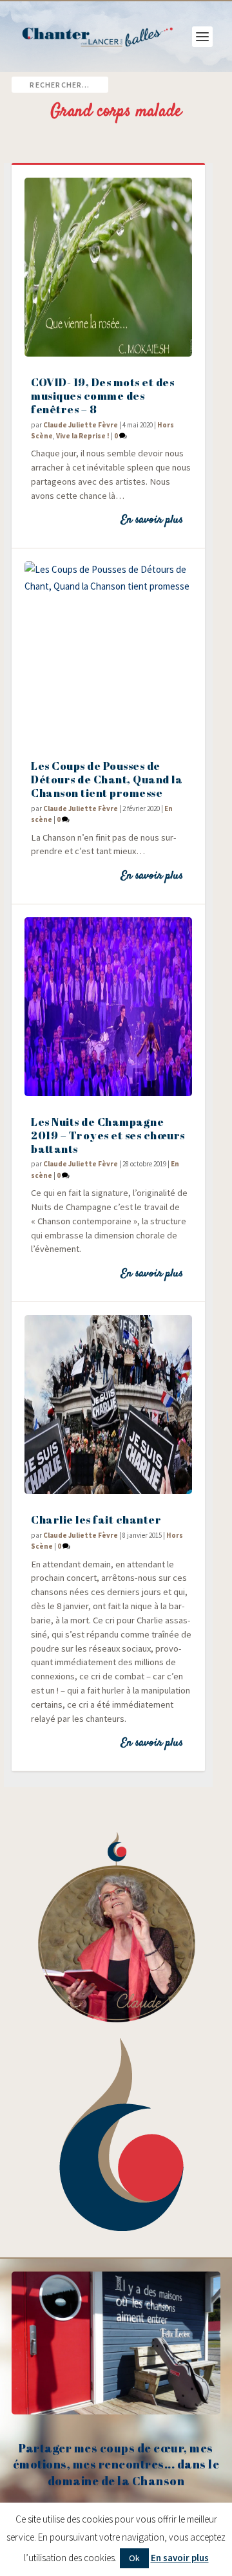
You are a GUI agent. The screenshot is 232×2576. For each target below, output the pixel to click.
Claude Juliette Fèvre (81, 425)
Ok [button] (134, 2558)
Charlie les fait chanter (96, 1519)
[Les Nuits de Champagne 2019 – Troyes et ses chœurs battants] (108, 1007)
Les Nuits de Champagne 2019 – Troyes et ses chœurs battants (108, 1135)
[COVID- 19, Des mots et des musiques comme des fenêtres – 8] (108, 267)
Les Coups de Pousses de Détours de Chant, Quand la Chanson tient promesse (107, 779)
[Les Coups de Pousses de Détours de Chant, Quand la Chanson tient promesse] (108, 651)
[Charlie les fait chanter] (108, 1405)
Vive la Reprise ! (83, 436)
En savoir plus (152, 520)
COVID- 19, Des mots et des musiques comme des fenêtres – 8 (102, 396)
